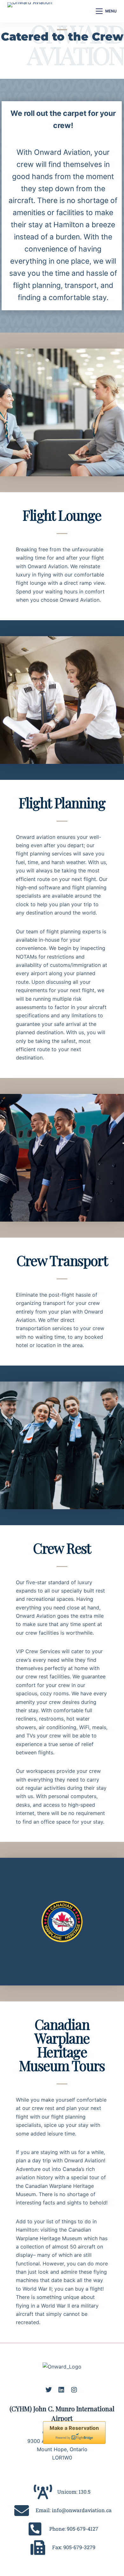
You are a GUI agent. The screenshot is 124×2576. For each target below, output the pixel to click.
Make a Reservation (74, 2428)
